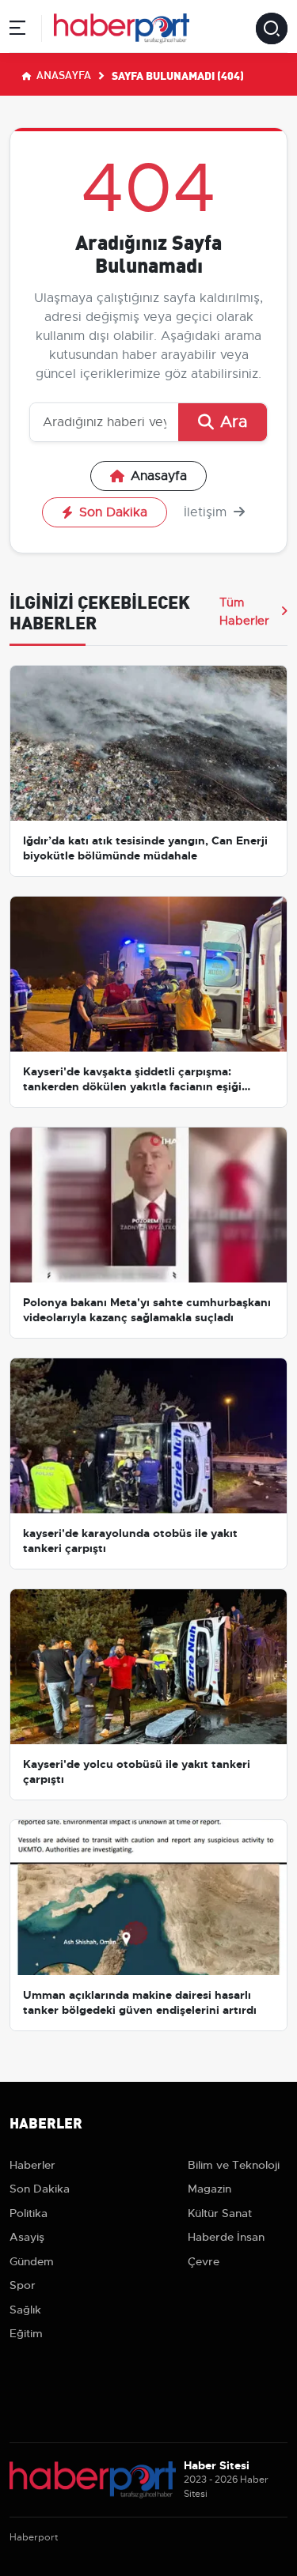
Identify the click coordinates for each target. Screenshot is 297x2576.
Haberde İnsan (226, 2237)
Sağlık (25, 2310)
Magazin (209, 2189)
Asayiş (27, 2237)
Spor (23, 2285)
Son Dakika (113, 512)
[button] (17, 30)
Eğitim (26, 2333)
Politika (29, 2213)
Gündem (32, 2261)
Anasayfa (63, 74)
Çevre (204, 2261)
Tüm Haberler (244, 611)
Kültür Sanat (220, 2213)
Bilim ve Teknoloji (234, 2165)
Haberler (32, 2165)
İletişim (207, 512)
